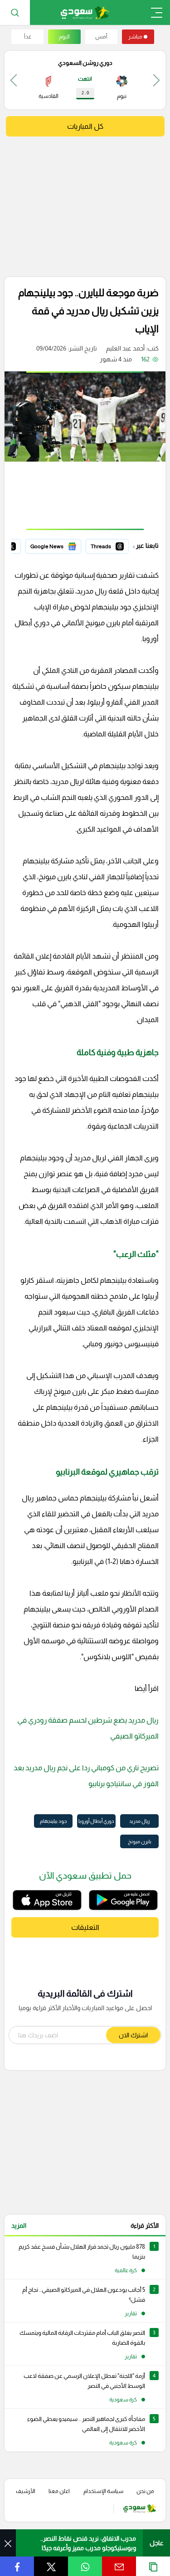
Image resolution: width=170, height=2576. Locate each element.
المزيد (19, 2225)
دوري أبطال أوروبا (96, 1821)
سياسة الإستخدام (103, 2491)
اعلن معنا (59, 2491)
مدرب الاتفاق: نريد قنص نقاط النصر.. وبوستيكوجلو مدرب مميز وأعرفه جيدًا (88, 2543)
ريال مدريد (139, 1821)
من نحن (145, 2491)
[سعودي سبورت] (85, 12)
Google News (62, 545)
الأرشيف (26, 2491)
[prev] (156, 80)
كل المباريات (85, 126)
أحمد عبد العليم (125, 348)
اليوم (64, 37)
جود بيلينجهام (53, 1821)
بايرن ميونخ (140, 1841)
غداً (28, 37)
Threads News (108, 545)
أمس (101, 37)
